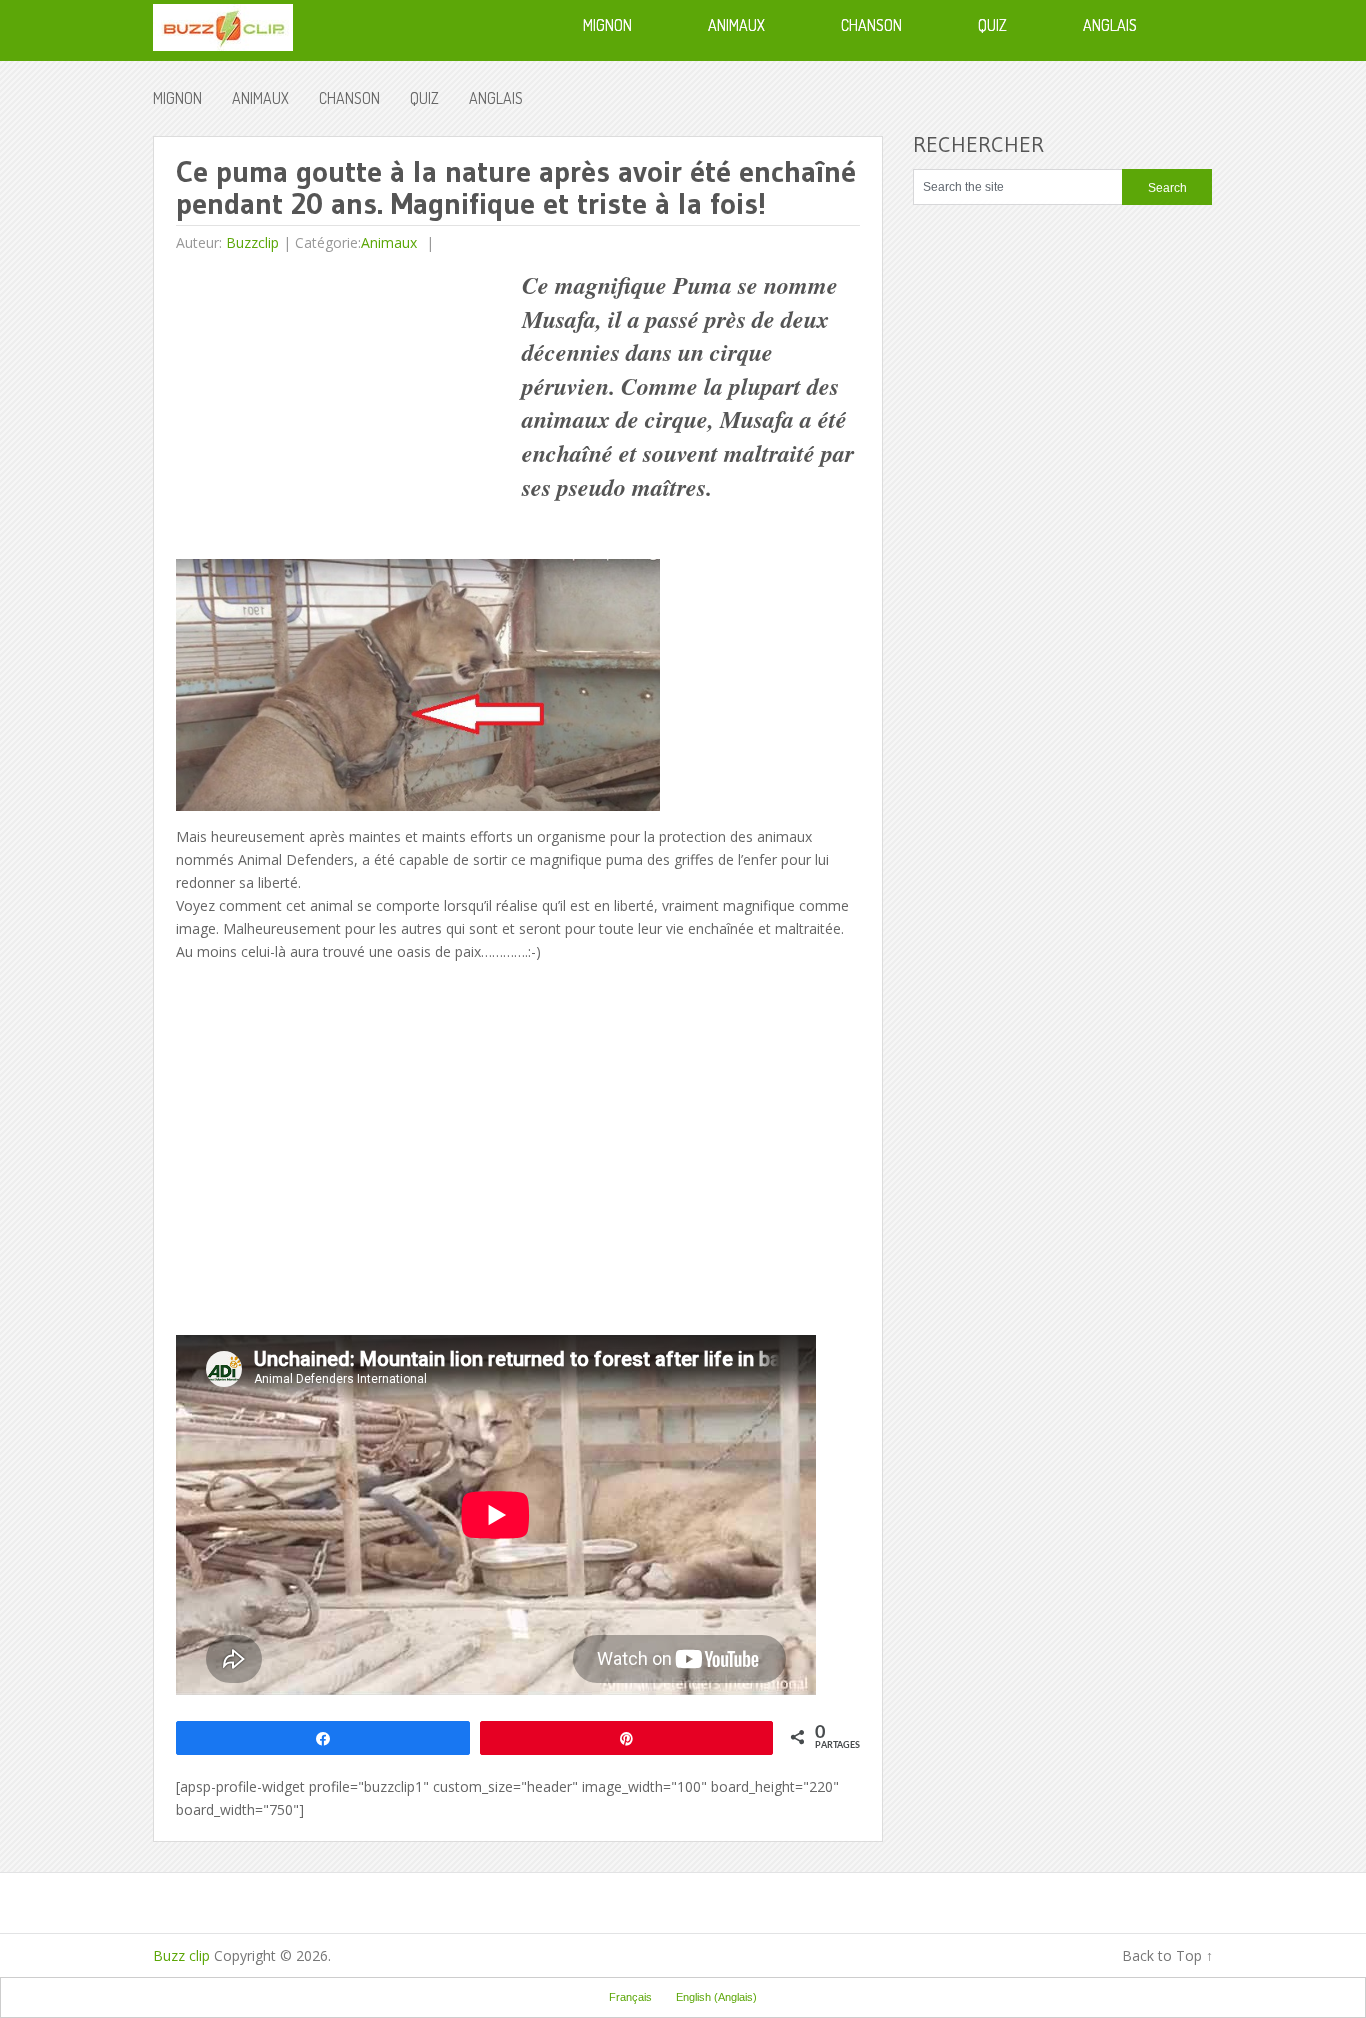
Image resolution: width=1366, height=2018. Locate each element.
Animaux (260, 98)
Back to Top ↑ (1167, 1955)
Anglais (496, 98)
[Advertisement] (344, 409)
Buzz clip (181, 1955)
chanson (349, 98)
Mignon (177, 98)
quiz (424, 98)
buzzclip (252, 242)
